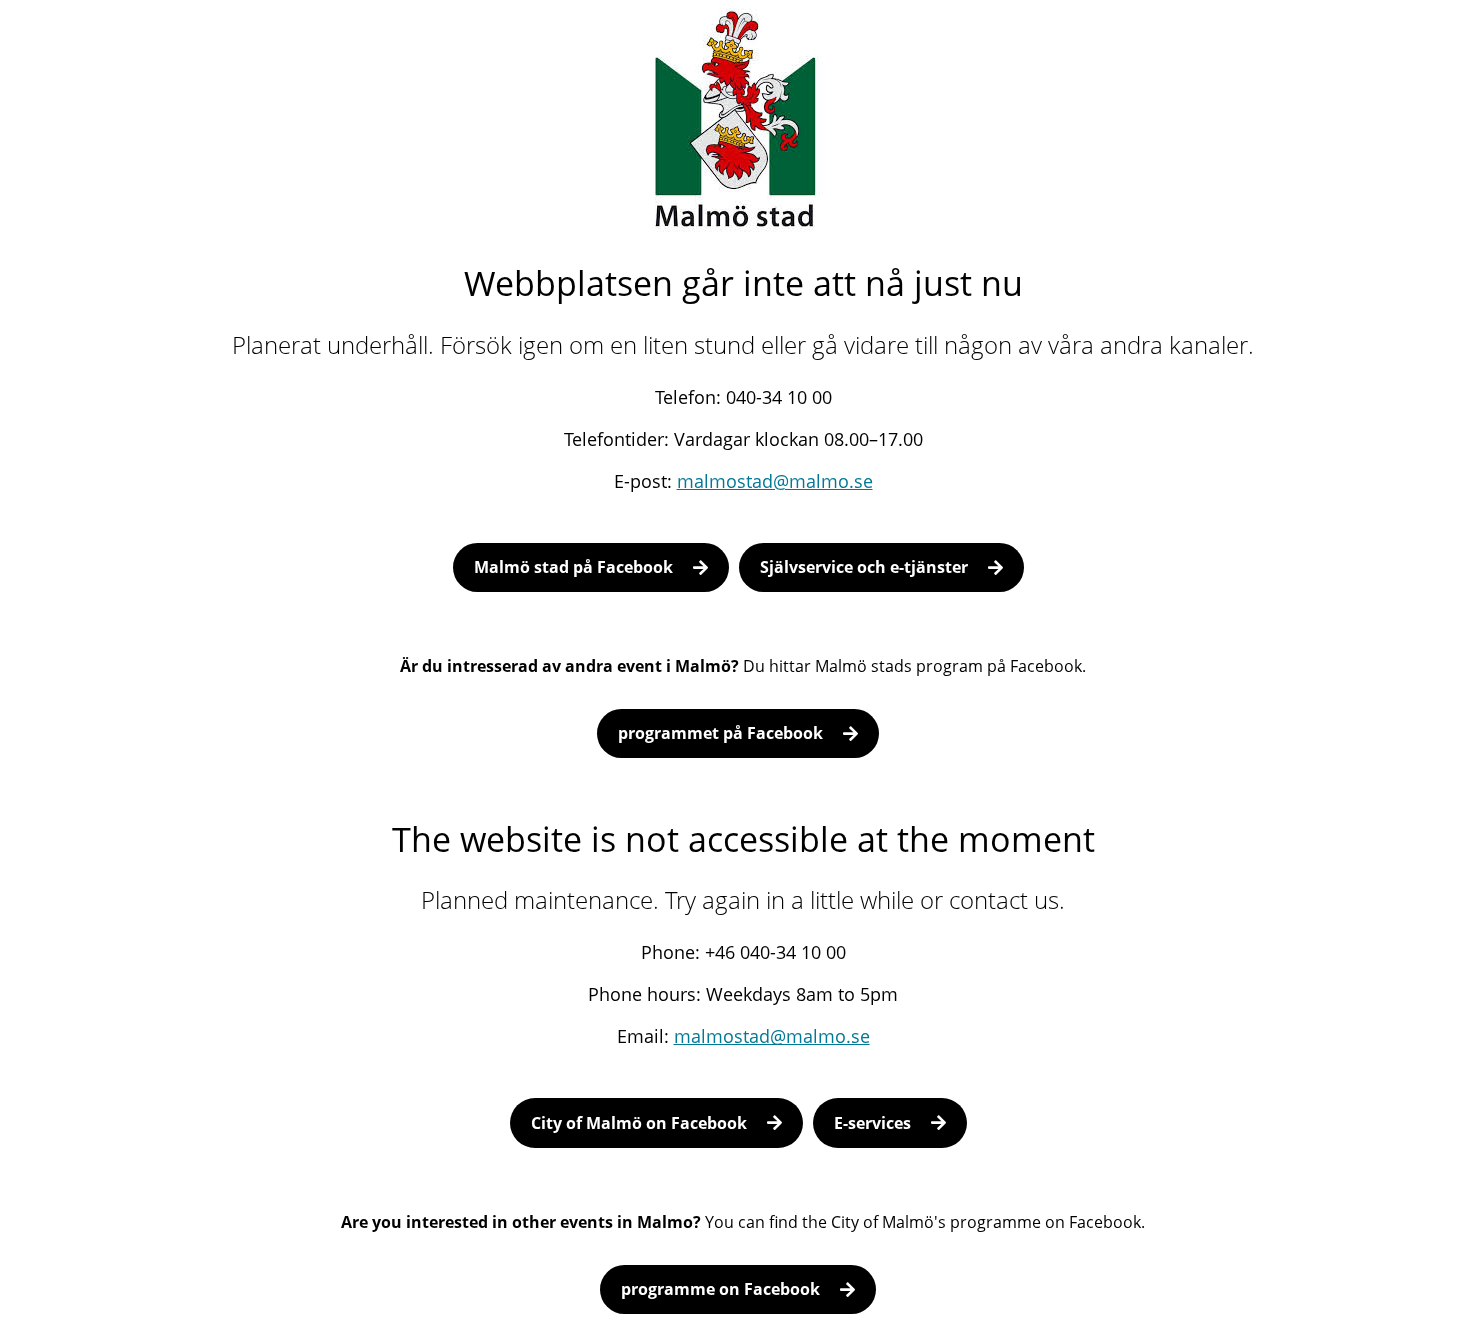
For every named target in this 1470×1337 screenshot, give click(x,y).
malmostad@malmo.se (775, 481)
